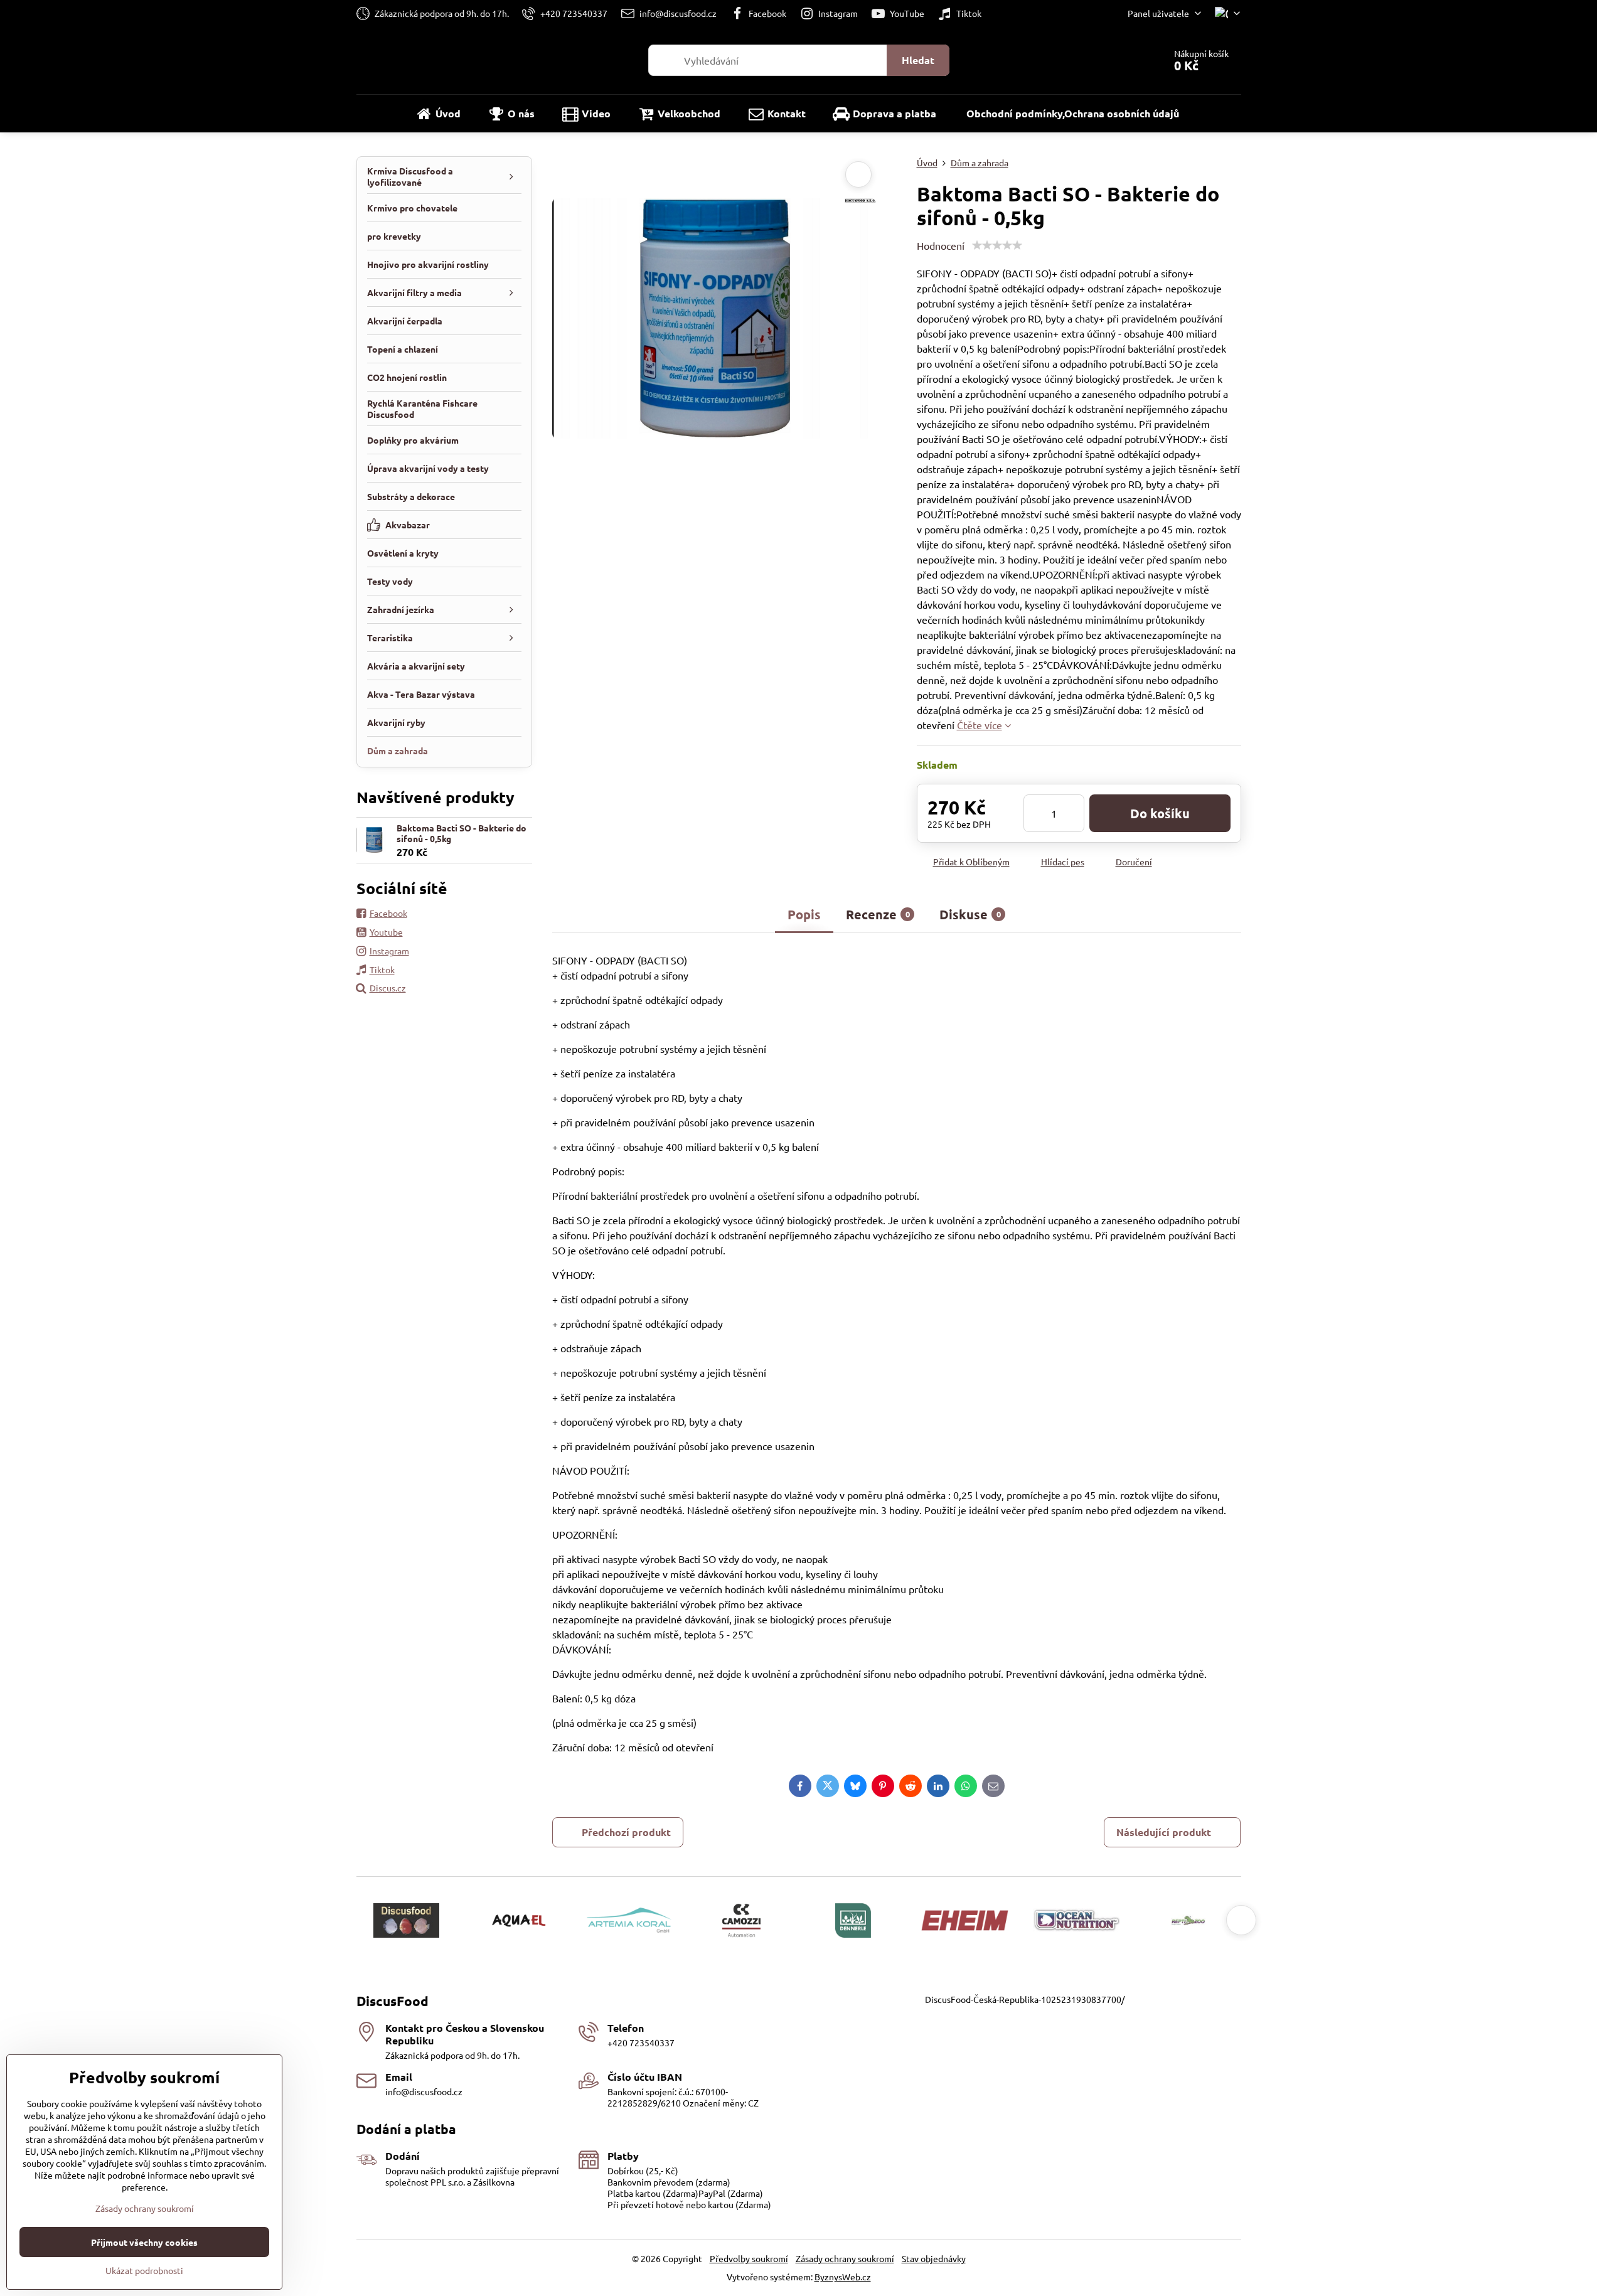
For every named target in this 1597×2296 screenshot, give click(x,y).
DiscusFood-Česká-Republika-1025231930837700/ (1025, 1999)
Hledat (918, 60)
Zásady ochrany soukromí (845, 2258)
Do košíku (1160, 813)
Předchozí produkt (626, 1832)
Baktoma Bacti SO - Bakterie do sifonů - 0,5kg (462, 833)
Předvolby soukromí (749, 2258)
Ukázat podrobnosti (144, 2270)
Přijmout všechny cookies (144, 2242)
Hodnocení (941, 245)
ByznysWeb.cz (843, 2277)
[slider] (997, 245)
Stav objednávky (934, 2258)
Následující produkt (1164, 1832)
